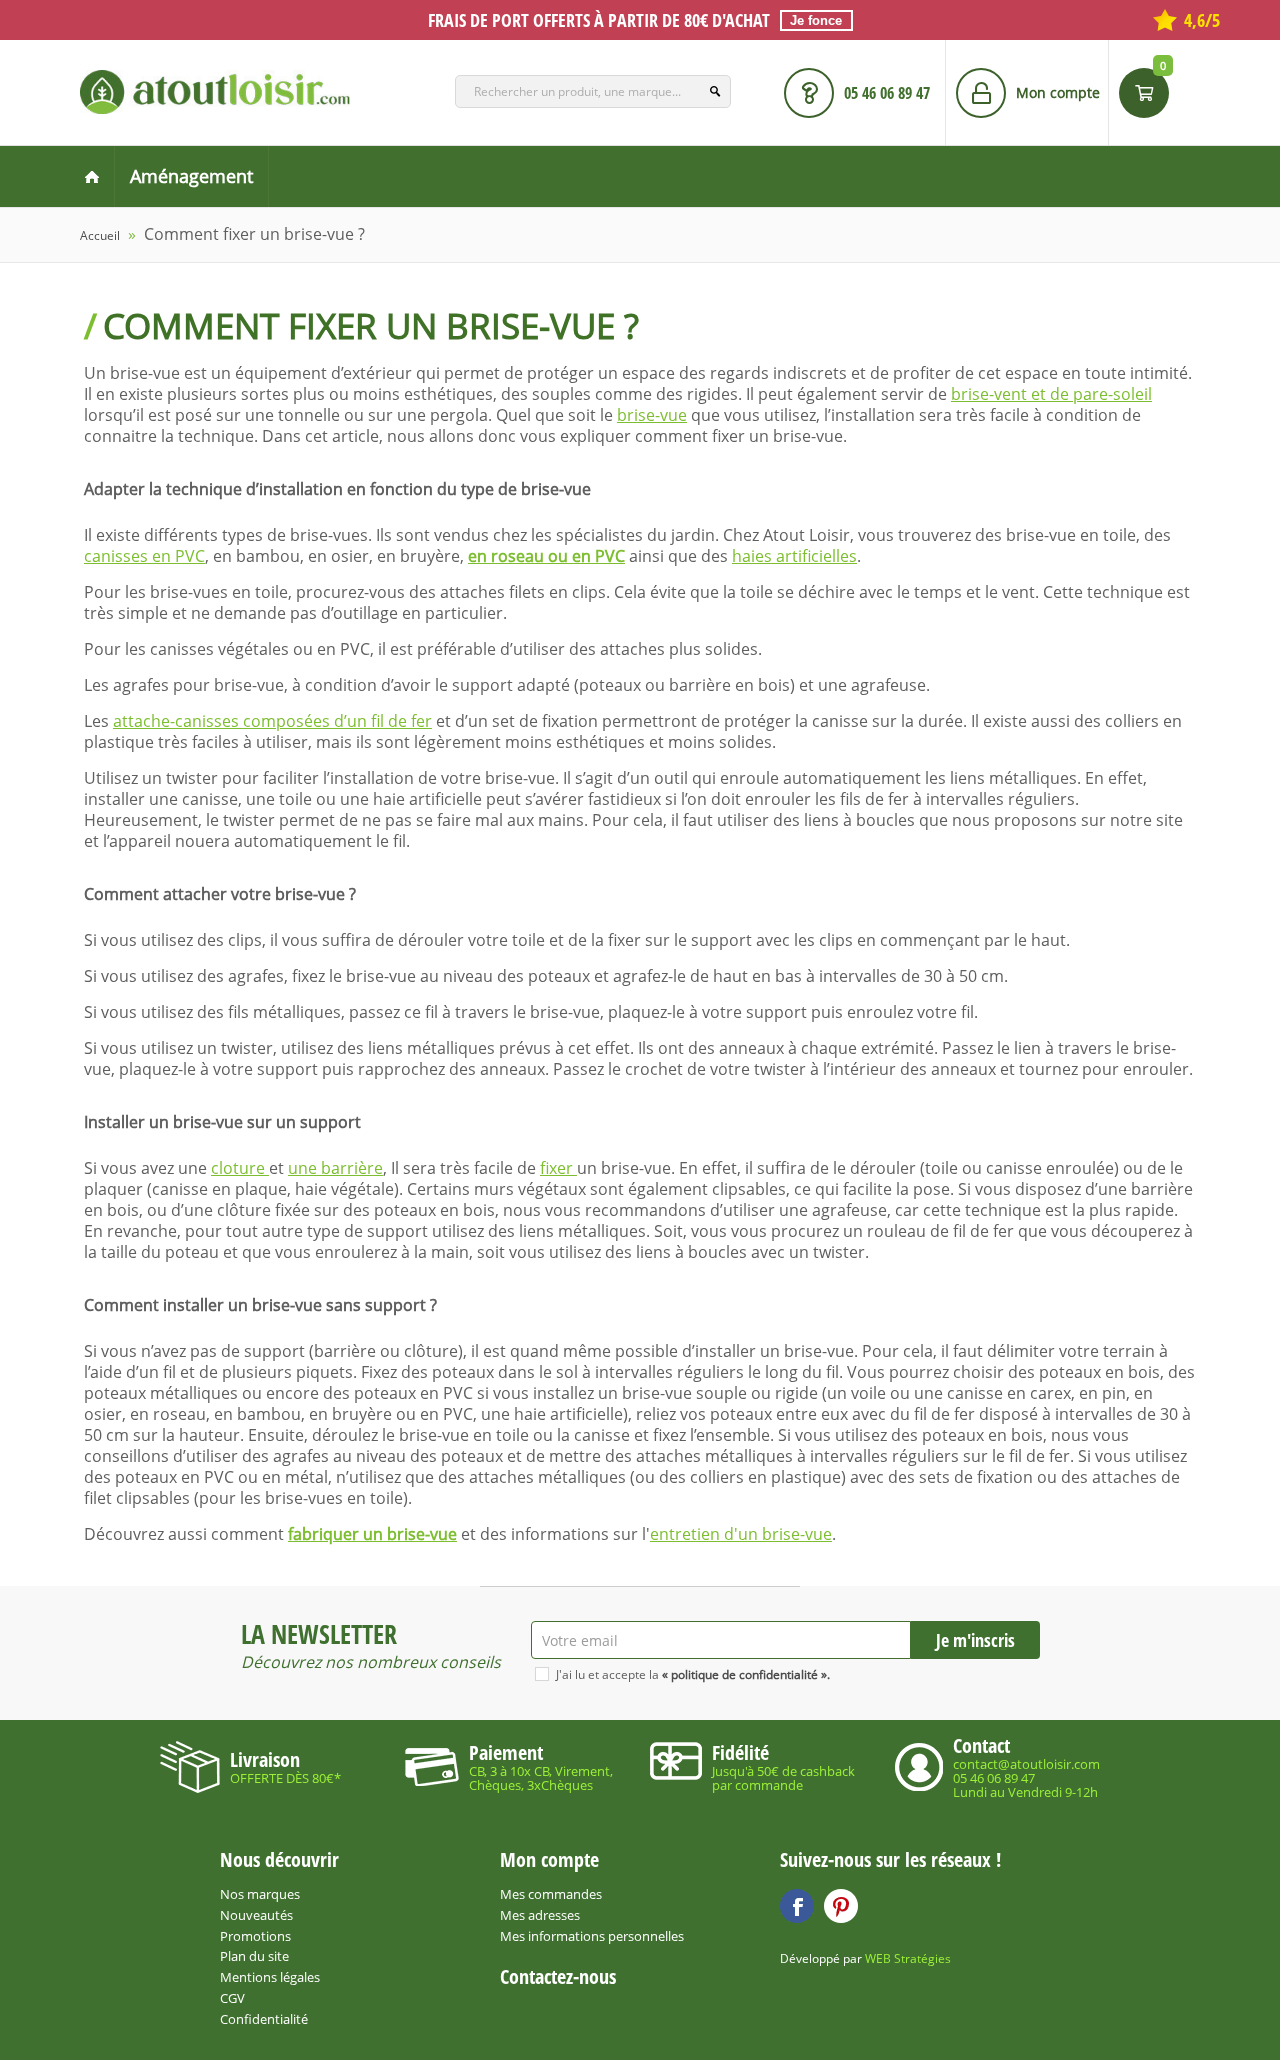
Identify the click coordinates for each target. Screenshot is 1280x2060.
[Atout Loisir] (215, 92)
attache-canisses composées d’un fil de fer (272, 721)
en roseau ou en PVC (546, 556)
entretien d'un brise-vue (741, 1534)
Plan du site (254, 1956)
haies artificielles (794, 556)
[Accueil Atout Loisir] (92, 176)
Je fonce (816, 20)
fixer (558, 1168)
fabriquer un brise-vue (372, 1534)
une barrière (335, 1168)
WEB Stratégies (908, 1958)
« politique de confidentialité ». (746, 1674)
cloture (240, 1168)
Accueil (100, 235)
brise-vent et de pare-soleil (1051, 394)
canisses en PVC (144, 556)
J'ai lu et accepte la (693, 1674)
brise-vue (652, 415)
